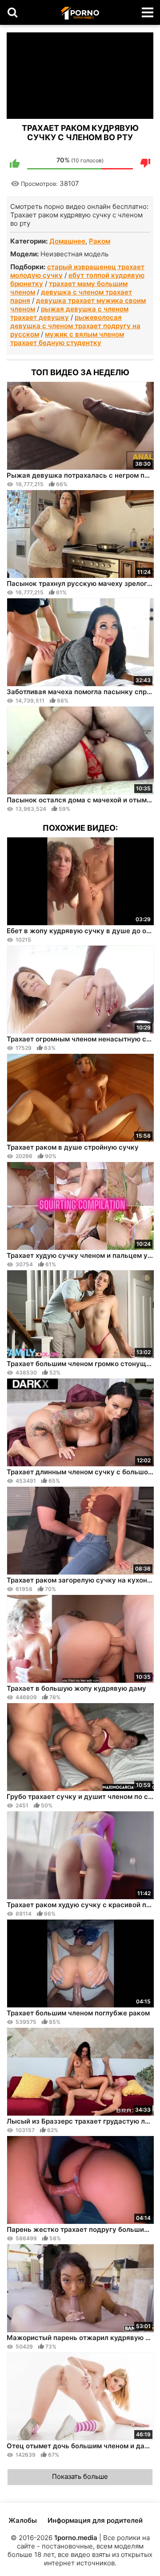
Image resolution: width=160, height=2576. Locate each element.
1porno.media (76, 2538)
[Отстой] (145, 163)
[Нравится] (15, 163)
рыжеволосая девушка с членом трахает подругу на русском (75, 326)
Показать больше (80, 2476)
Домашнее (67, 241)
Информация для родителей (95, 2520)
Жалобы (23, 2520)
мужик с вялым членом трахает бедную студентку (67, 338)
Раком (100, 241)
